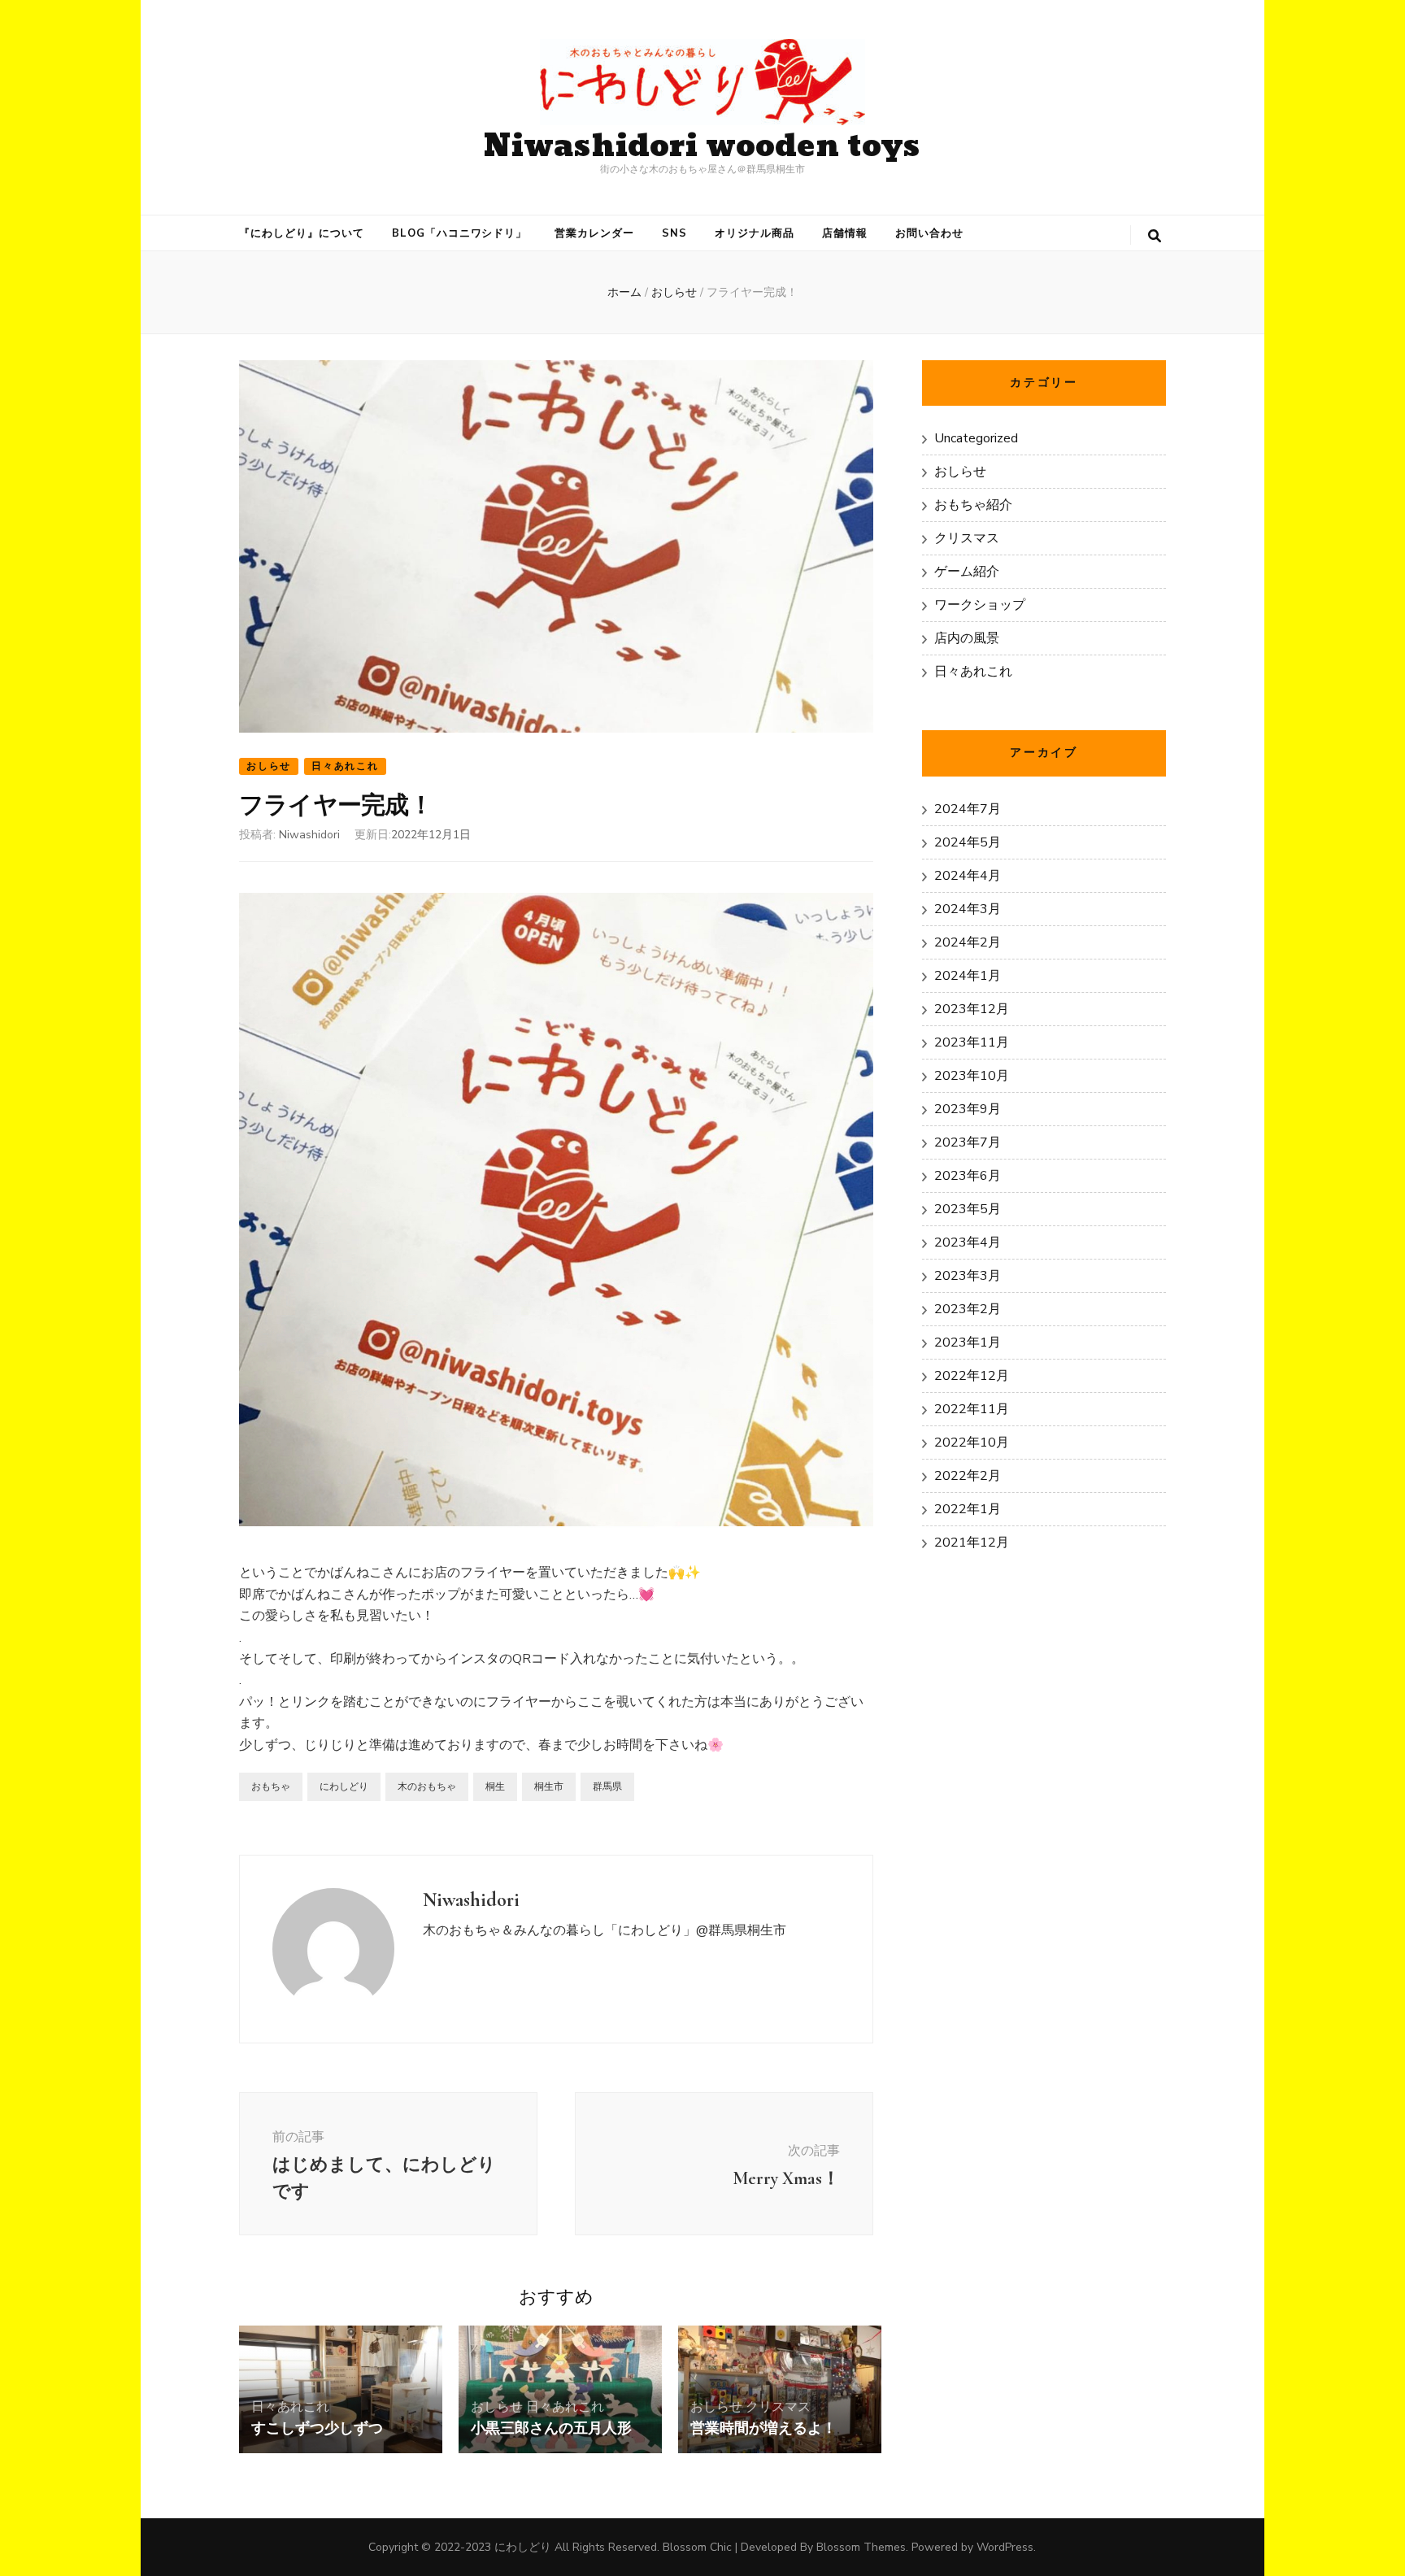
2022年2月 (968, 1476)
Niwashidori (309, 835)
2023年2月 (968, 1309)
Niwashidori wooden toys (702, 147)
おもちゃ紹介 (973, 505)
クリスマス (778, 2407)
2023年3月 (968, 1276)
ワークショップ (980, 605)
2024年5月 (968, 842)
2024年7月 (968, 809)
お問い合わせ (929, 233)
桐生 (495, 1786)
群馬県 (607, 1786)
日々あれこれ (345, 766)
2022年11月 (972, 1409)
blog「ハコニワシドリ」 (460, 233)
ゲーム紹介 (967, 572)
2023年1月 (968, 1342)
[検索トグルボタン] (1155, 236)
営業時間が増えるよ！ (763, 2428)
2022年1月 (968, 1509)
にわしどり (344, 1786)
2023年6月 (968, 1176)
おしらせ (269, 766)
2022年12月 (972, 1376)
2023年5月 (968, 1209)
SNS (674, 233)
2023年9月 (968, 1109)
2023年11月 (972, 1042)
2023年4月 (968, 1242)
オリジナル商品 (755, 233)
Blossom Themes (861, 2547)
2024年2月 (968, 942)
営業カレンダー (594, 233)
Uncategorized (976, 438)
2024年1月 (968, 976)
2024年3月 (968, 909)
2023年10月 (972, 1076)
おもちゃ (271, 1786)
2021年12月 (972, 1543)
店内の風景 (967, 638)
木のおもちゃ (427, 1786)
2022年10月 (972, 1442)
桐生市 (549, 1786)
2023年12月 (972, 1009)
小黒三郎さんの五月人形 (551, 2428)
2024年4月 (968, 876)
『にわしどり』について (302, 233)
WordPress (1005, 2547)
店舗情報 (845, 233)
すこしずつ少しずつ (317, 2428)
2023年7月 (968, 1142)
